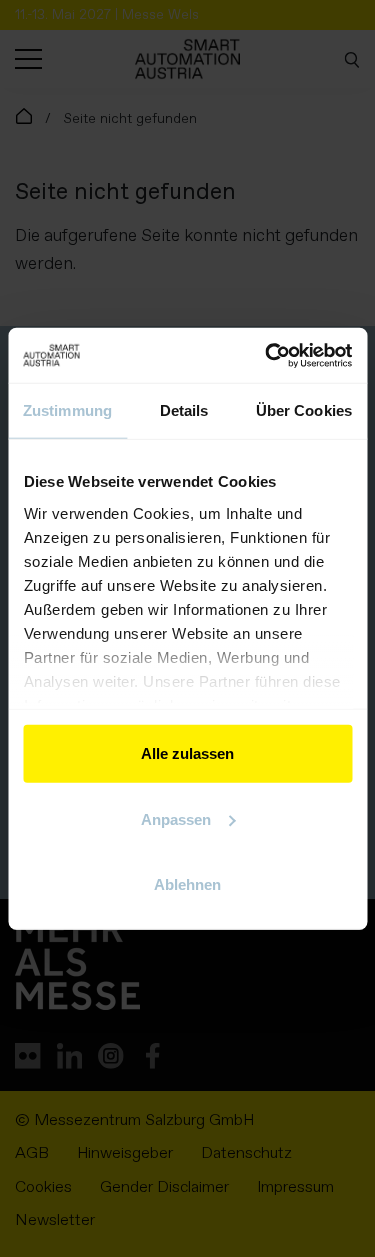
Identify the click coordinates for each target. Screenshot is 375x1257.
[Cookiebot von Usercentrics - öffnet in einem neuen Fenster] (267, 355)
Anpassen (176, 818)
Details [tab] (184, 410)
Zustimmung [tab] (67, 410)
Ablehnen (187, 884)
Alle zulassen (187, 753)
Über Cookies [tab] (304, 410)
